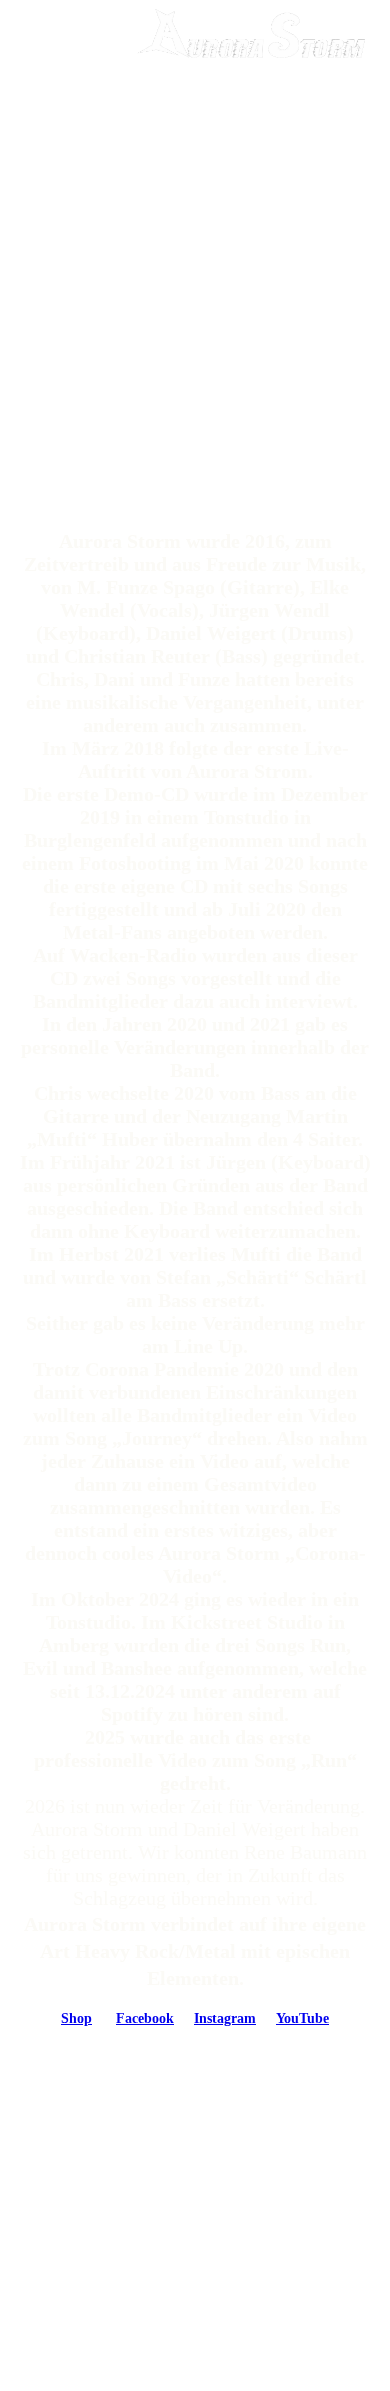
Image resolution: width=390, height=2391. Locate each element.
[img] (250, 35)
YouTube (302, 2018)
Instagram (225, 2018)
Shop (76, 2018)
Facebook (145, 2018)
